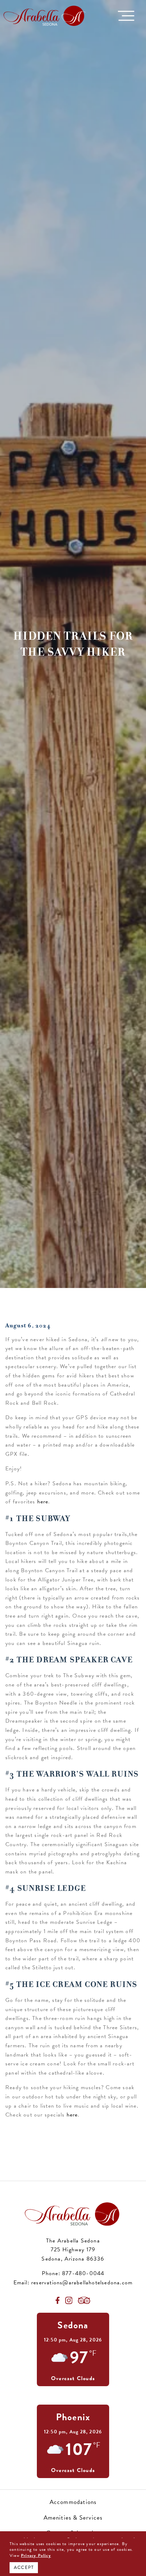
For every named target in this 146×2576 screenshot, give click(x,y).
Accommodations (73, 2502)
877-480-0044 (83, 2273)
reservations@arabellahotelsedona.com (82, 2283)
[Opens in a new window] (58, 2300)
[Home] (45, 15)
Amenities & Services (73, 2518)
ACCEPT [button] (24, 2567)
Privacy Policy (36, 2556)
